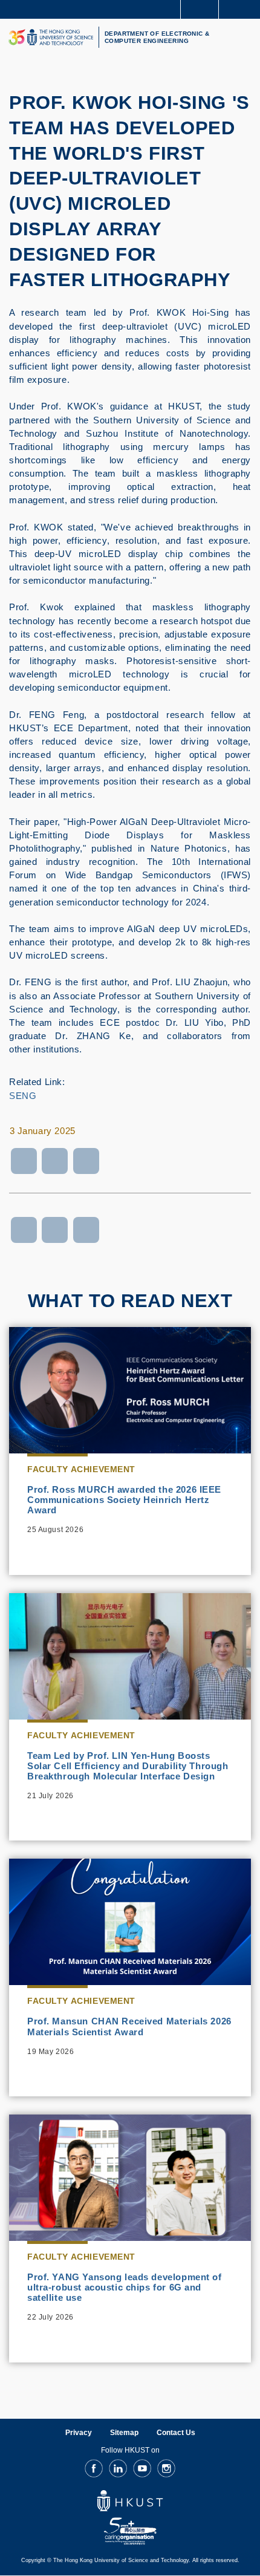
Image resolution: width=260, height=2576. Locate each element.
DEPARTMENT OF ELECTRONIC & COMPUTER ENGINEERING (157, 37)
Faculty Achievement (81, 1469)
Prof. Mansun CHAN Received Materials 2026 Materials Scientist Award (129, 2026)
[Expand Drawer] (200, 9)
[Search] (242, 8)
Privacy (79, 2433)
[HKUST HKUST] (51, 37)
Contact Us (176, 2433)
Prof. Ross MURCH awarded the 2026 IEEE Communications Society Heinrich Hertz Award (124, 1500)
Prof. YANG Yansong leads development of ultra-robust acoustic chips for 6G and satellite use (125, 2287)
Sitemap (124, 2433)
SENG (23, 1096)
